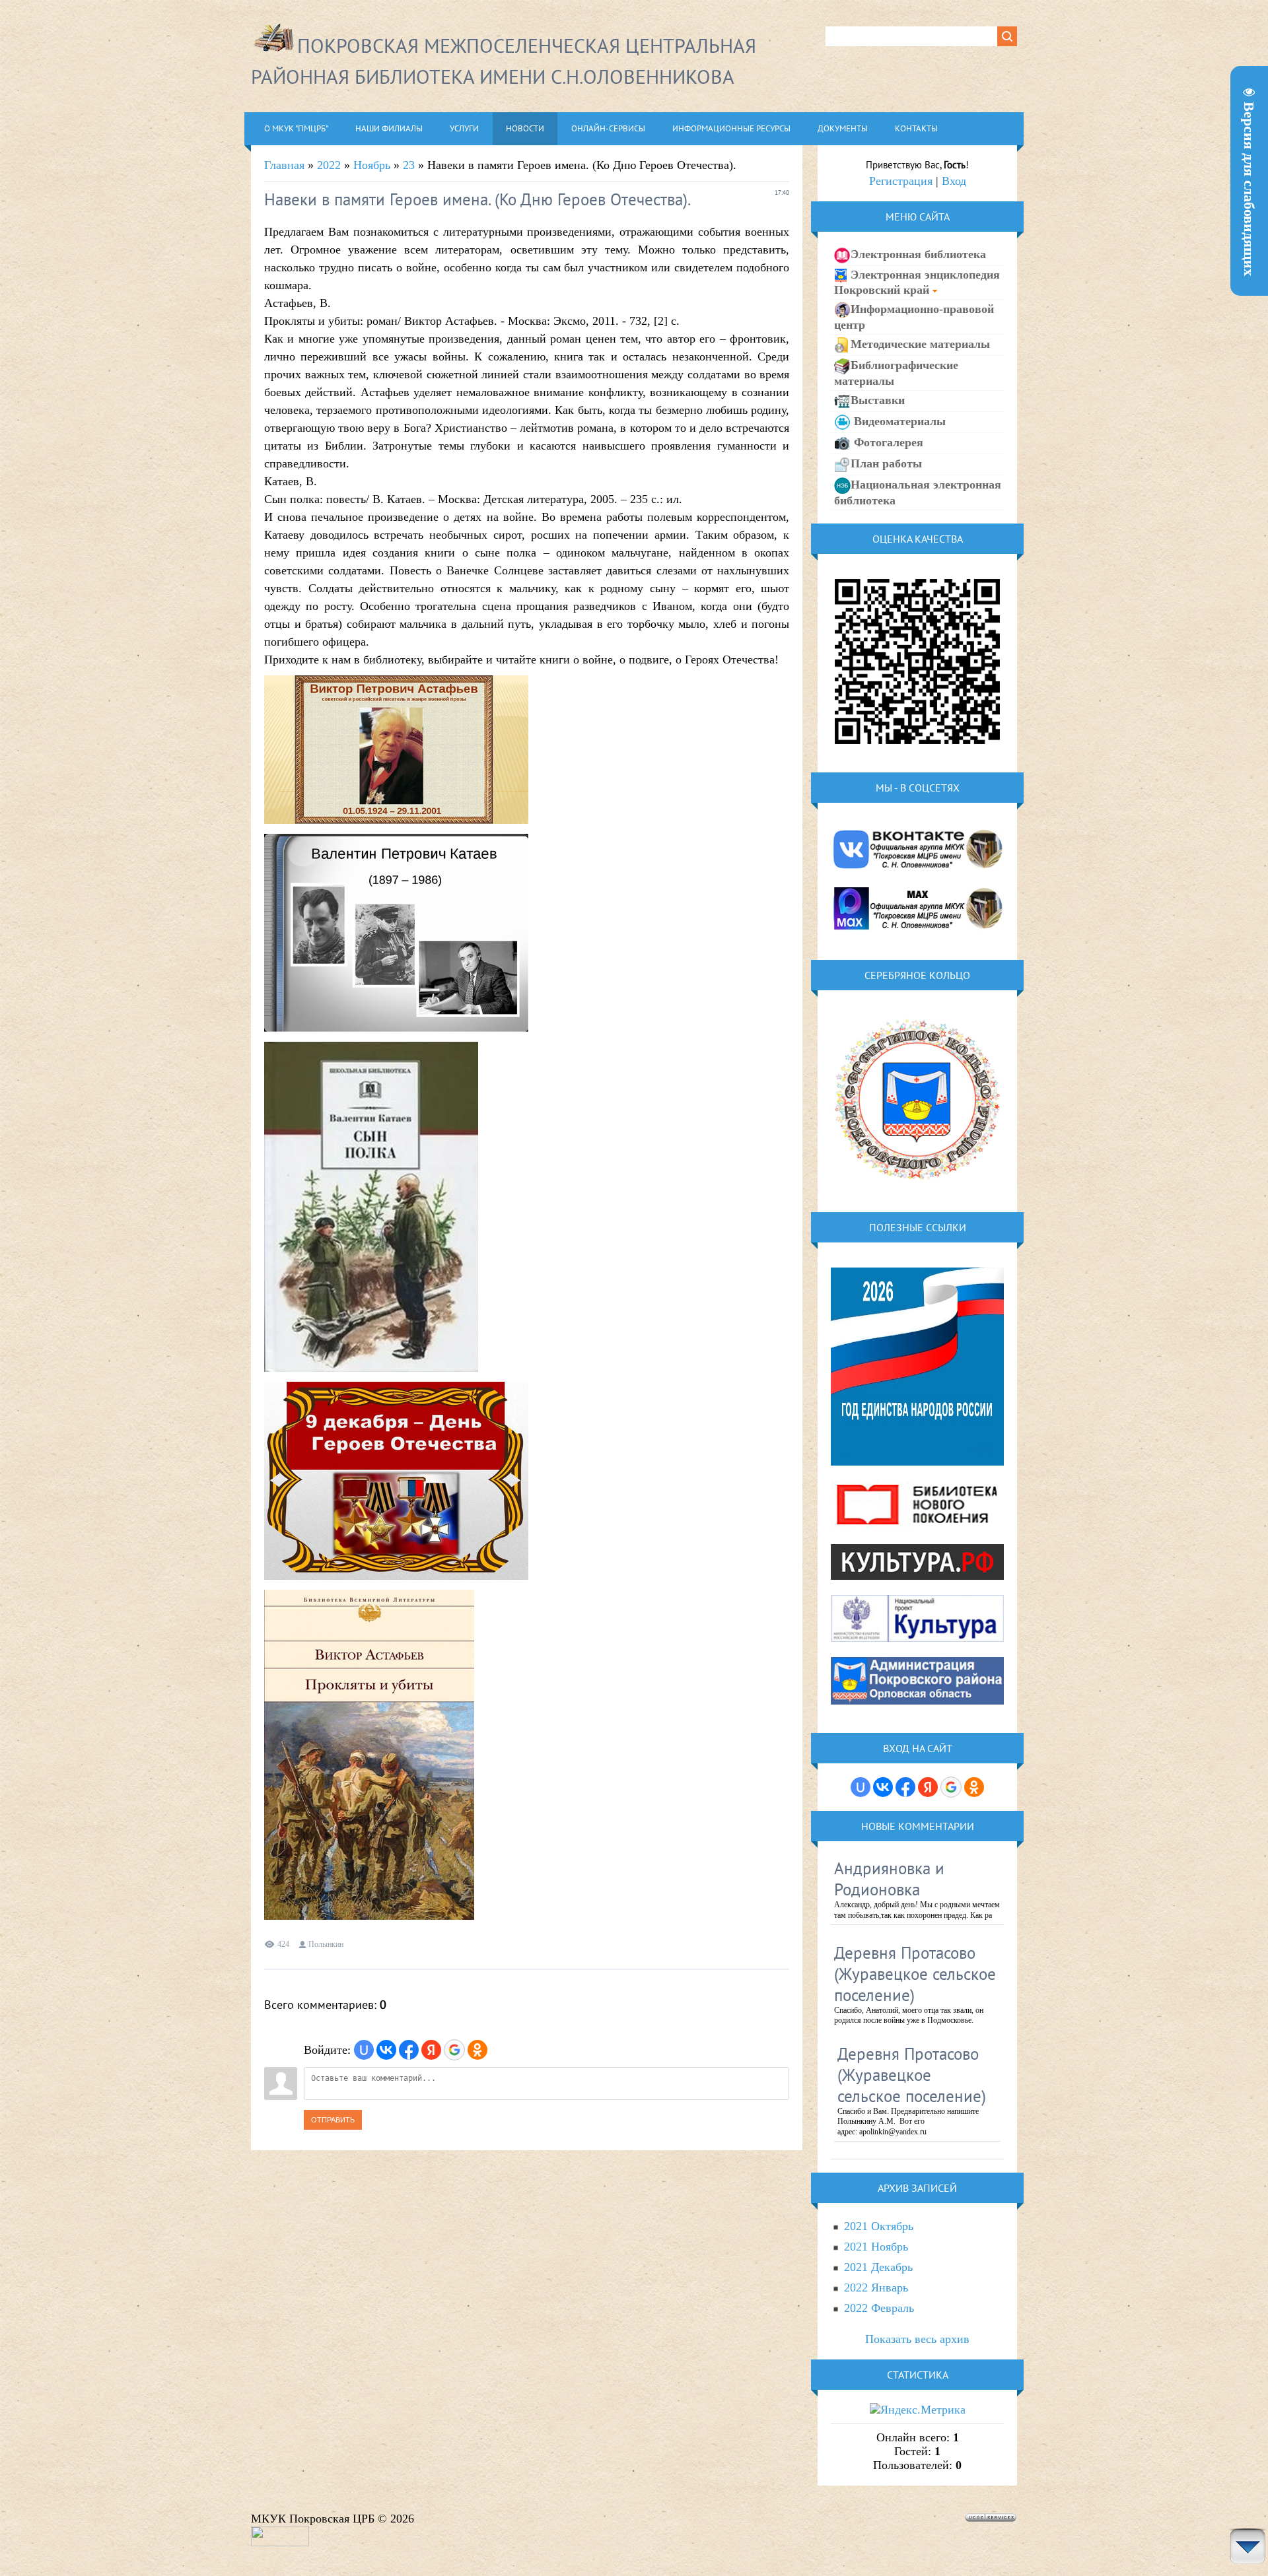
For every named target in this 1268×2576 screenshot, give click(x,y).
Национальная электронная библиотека (918, 492)
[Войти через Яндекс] (431, 2050)
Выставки (878, 400)
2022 (329, 165)
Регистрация (901, 181)
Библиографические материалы (896, 373)
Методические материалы (920, 344)
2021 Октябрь (879, 2226)
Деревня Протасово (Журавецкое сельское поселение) (915, 1974)
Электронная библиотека (918, 254)
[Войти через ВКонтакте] (386, 2050)
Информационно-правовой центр (914, 317)
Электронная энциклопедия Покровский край (917, 282)
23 (409, 165)
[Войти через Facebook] (409, 2050)
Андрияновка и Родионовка (889, 1879)
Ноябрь (372, 165)
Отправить (333, 2120)
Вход (954, 181)
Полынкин (326, 1944)
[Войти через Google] (454, 2050)
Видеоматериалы (898, 421)
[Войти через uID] (364, 2050)
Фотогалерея (887, 442)
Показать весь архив (917, 2339)
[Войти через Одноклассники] (477, 2050)
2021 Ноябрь (876, 2247)
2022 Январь (876, 2288)
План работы (886, 463)
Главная (284, 165)
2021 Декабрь (878, 2267)
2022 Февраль (879, 2308)
